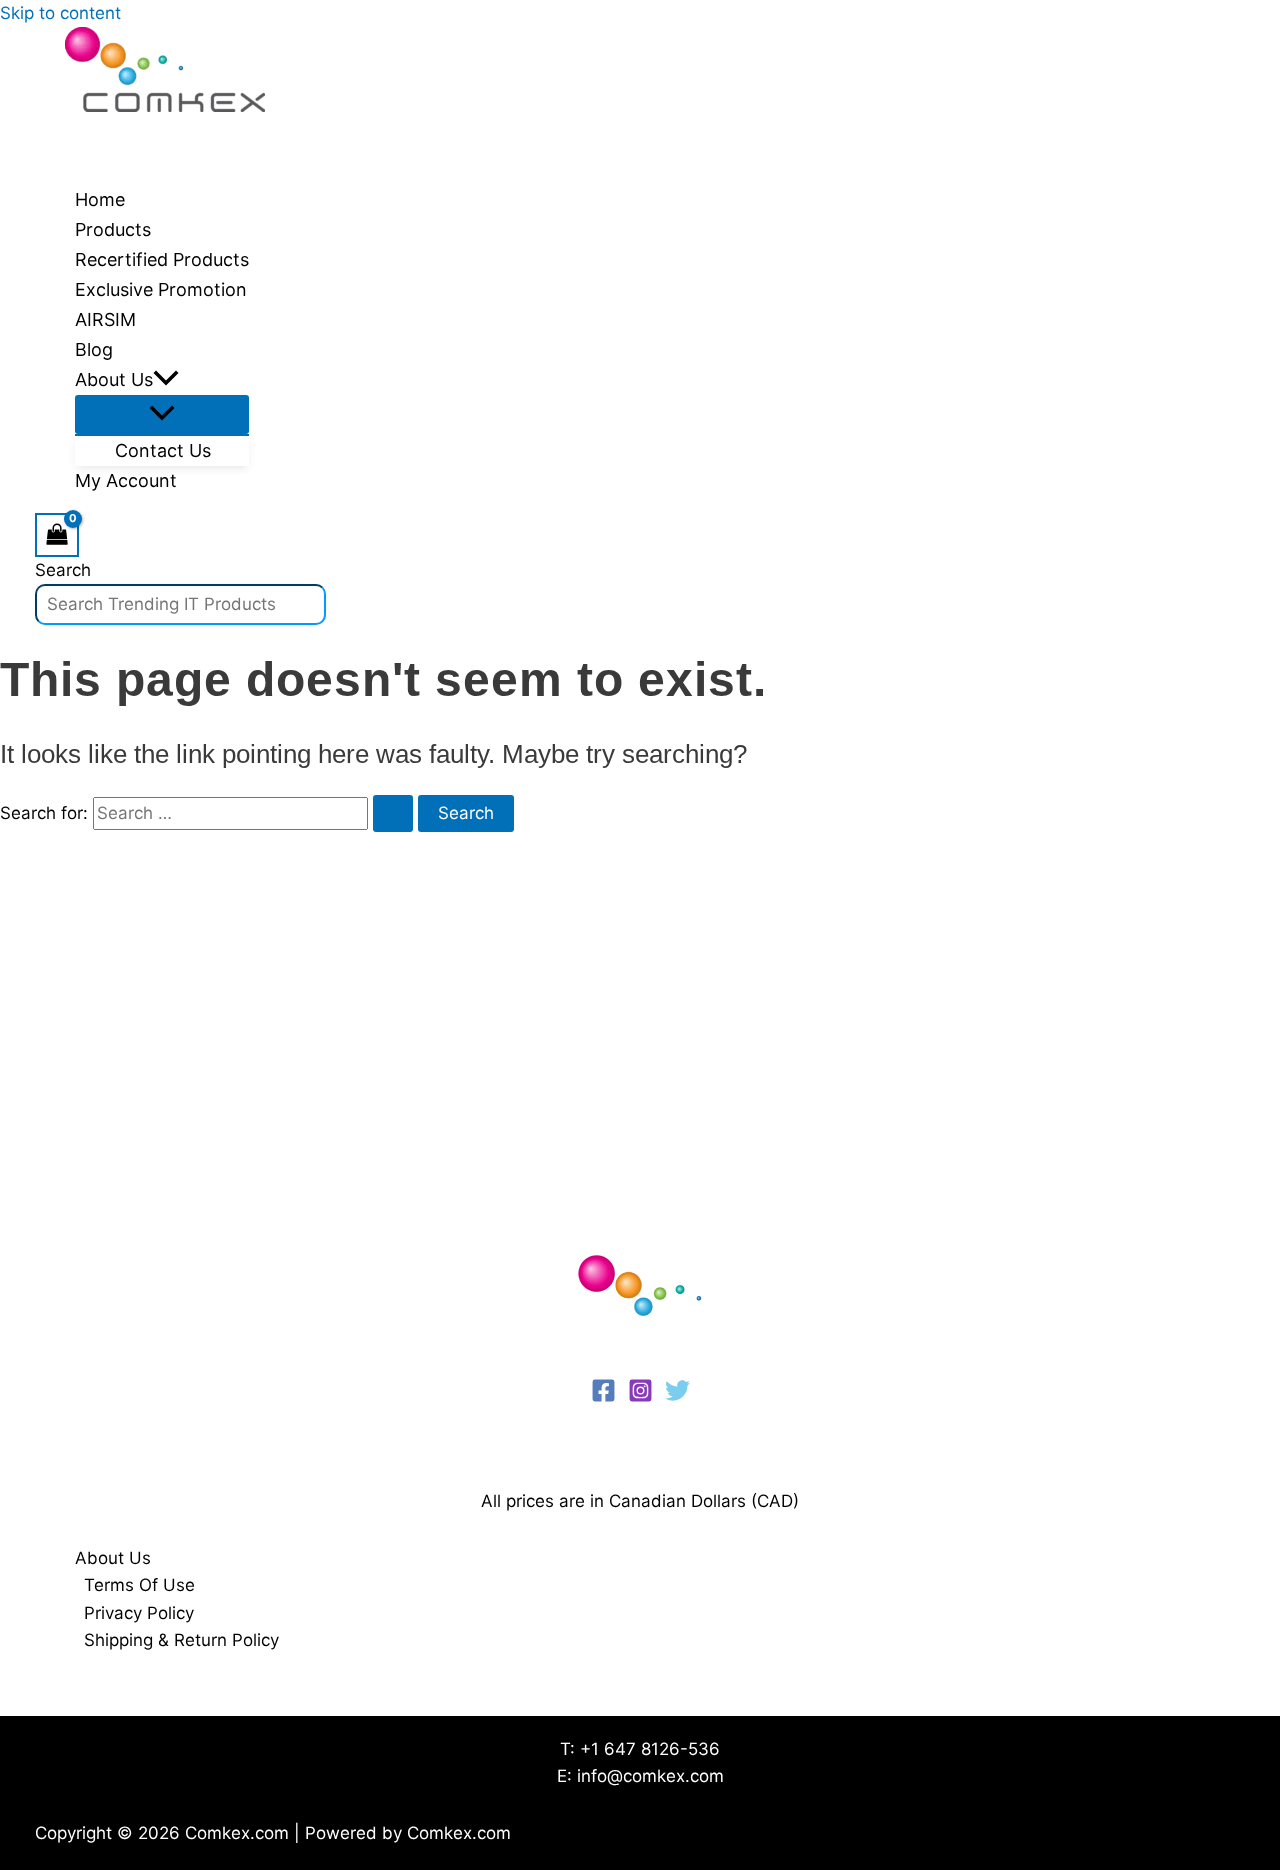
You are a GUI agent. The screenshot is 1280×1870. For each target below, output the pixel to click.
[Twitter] (677, 1397)
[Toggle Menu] (162, 414)
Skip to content (60, 13)
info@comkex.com (650, 1776)
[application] (166, 380)
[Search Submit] (393, 813)
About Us (113, 1558)
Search (63, 570)
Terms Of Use (139, 1585)
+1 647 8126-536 (650, 1749)
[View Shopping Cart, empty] (57, 534)
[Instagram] (640, 1397)
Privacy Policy (139, 1613)
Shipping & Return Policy (181, 1640)
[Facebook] (603, 1397)
